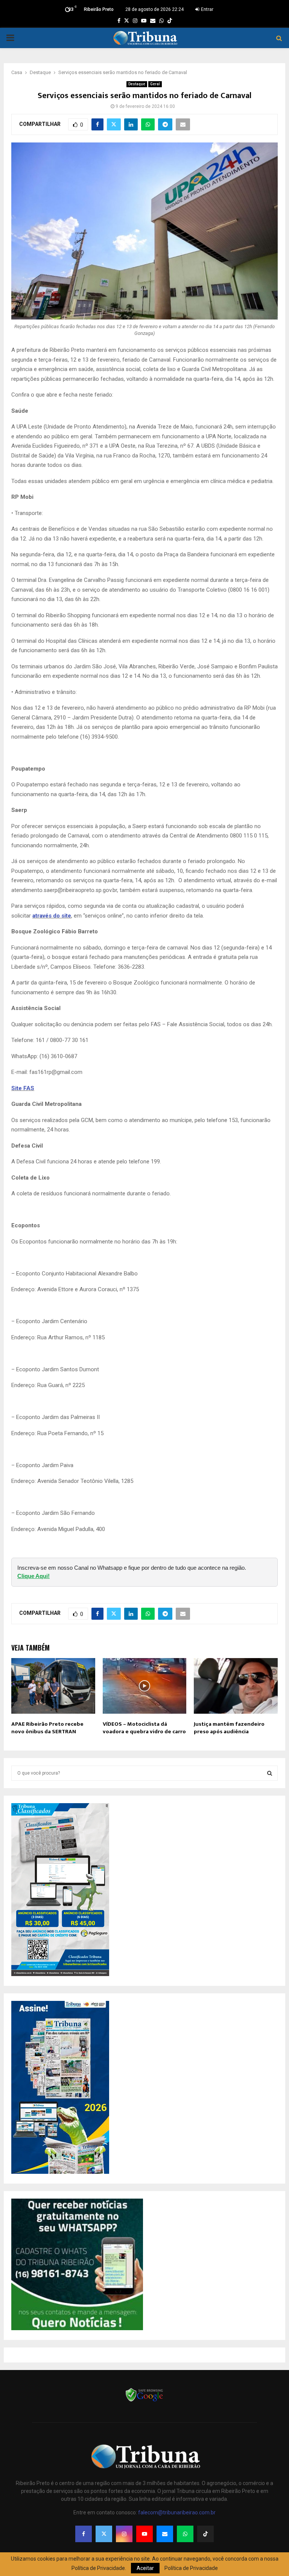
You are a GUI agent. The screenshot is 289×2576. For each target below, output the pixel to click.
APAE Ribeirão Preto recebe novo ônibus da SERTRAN (47, 1728)
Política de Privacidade (191, 2568)
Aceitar (145, 2568)
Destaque (137, 84)
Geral (155, 84)
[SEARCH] (270, 1773)
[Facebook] (84, 2534)
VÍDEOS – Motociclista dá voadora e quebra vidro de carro (144, 1728)
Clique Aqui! (33, 1576)
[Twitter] (104, 2534)
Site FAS (23, 1088)
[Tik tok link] (170, 21)
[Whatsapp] (185, 2534)
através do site (52, 916)
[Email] (165, 2534)
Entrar (207, 9)
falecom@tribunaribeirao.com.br (177, 2512)
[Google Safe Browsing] (144, 2401)
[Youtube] (144, 2534)
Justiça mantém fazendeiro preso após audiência (229, 1728)
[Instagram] (124, 2534)
